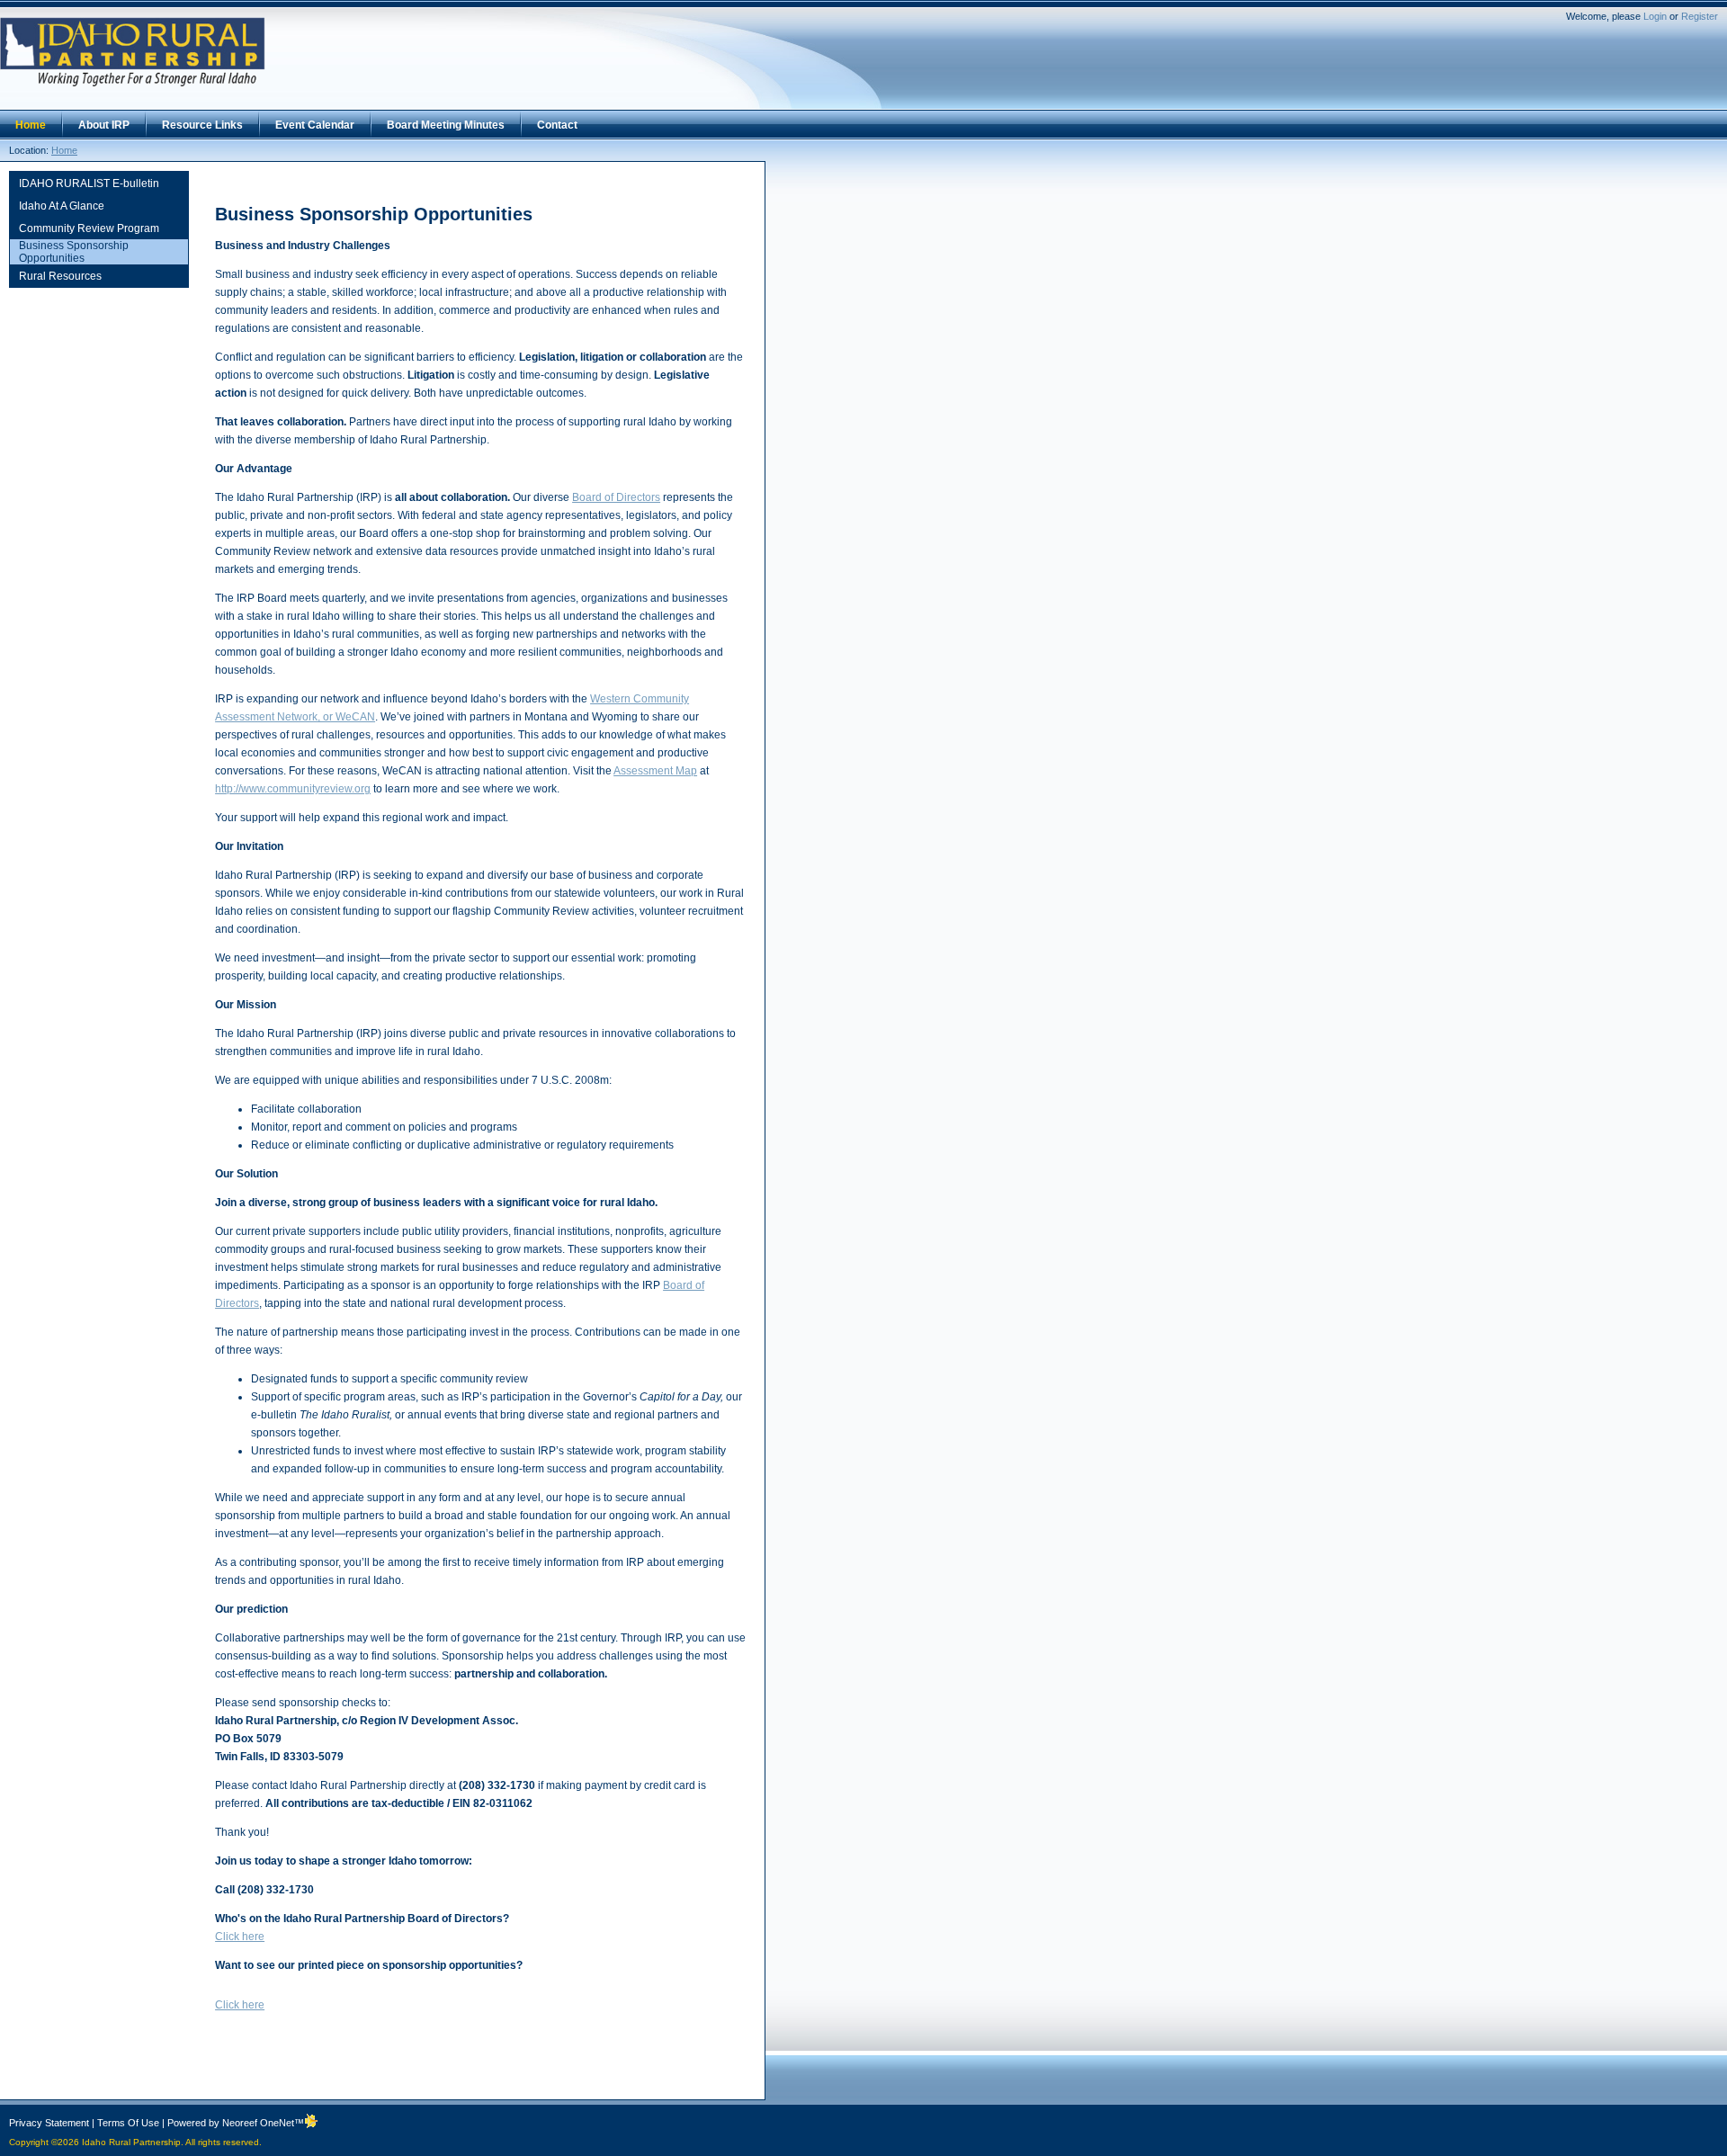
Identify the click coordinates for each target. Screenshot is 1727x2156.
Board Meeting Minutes (446, 125)
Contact (557, 125)
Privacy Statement (49, 2123)
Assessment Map (655, 771)
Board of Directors (616, 497)
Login (1655, 16)
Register (1700, 16)
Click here (240, 1937)
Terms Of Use (128, 2123)
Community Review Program (89, 228)
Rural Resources (60, 276)
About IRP (104, 125)
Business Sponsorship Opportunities (74, 252)
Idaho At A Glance (62, 206)
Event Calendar (315, 125)
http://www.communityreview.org (293, 789)
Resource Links (202, 125)
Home (31, 125)
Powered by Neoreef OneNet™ (236, 2123)
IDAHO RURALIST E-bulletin (89, 183)
